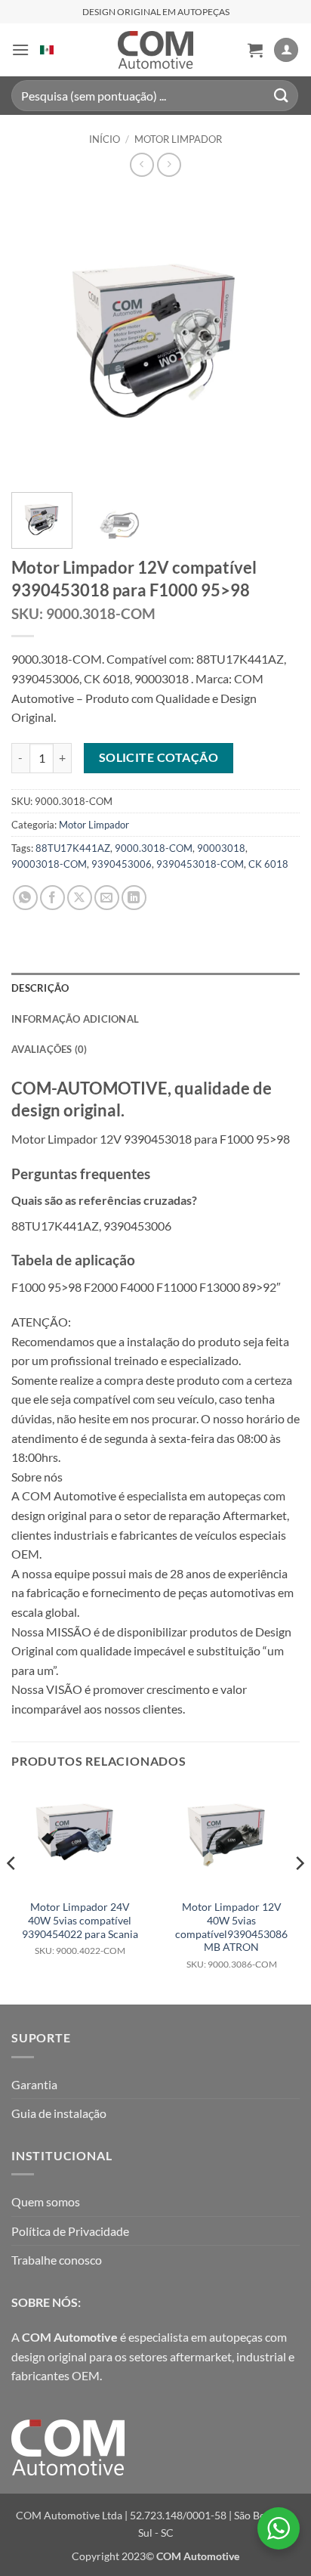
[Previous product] (169, 164)
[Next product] (142, 164)
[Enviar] (282, 96)
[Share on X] (80, 898)
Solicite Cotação (159, 757)
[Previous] (36, 336)
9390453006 (122, 864)
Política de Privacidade (70, 2231)
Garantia (34, 2084)
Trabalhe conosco (57, 2260)
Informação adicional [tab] (75, 1019)
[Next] (275, 336)
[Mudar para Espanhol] (47, 50)
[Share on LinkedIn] (134, 898)
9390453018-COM (200, 864)
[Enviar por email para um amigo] (107, 898)
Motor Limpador (178, 139)
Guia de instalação (59, 2113)
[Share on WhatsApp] (25, 898)
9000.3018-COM (154, 848)
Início (105, 139)
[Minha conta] (286, 50)
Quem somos (46, 2201)
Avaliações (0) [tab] (49, 1049)
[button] (20, 50)
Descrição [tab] (40, 988)
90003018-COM (49, 864)
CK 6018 (268, 864)
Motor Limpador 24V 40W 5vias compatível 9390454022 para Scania (80, 1928)
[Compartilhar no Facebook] (52, 898)
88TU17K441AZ (73, 848)
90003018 (221, 848)
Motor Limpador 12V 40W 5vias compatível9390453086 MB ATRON (231, 1935)
